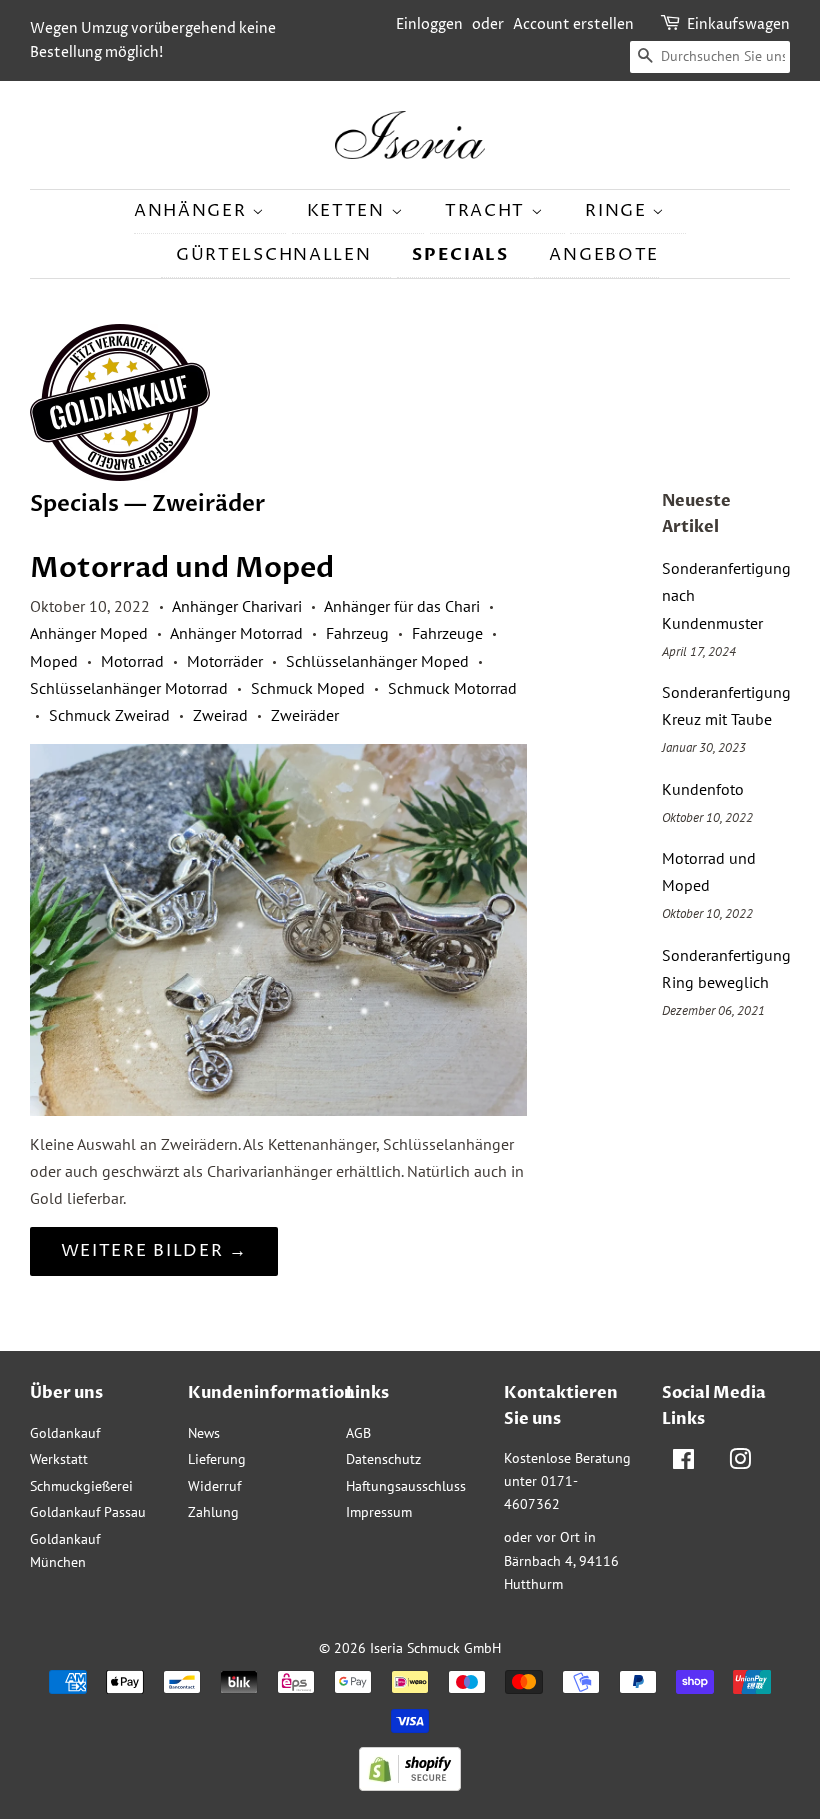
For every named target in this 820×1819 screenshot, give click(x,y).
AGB (358, 1433)
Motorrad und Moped (182, 568)
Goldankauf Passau (88, 1512)
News (204, 1433)
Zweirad (220, 715)
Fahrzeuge (447, 633)
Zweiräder (305, 715)
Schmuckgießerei (81, 1486)
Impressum (379, 1512)
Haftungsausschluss (406, 1486)
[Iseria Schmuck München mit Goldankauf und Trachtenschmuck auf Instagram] (740, 1463)
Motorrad (132, 661)
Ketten (349, 211)
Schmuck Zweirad (109, 715)
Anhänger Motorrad (236, 633)
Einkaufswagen (738, 24)
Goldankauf (65, 1433)
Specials (460, 254)
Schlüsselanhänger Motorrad (129, 688)
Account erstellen (573, 24)
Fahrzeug (357, 633)
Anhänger (193, 211)
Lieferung (217, 1459)
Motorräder (225, 661)
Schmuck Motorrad (452, 688)
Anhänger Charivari (237, 606)
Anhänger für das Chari (402, 606)
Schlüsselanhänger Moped (377, 661)
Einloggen (429, 24)
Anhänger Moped (89, 633)
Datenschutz (383, 1459)
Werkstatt (59, 1459)
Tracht (488, 211)
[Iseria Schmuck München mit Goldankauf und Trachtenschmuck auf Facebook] (683, 1463)
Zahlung (213, 1512)
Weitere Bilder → (154, 1251)
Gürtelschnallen (274, 255)
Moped (54, 661)
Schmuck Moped (308, 688)
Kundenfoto (703, 789)
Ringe (618, 211)
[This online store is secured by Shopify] (410, 1785)
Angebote (604, 255)
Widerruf (214, 1486)
